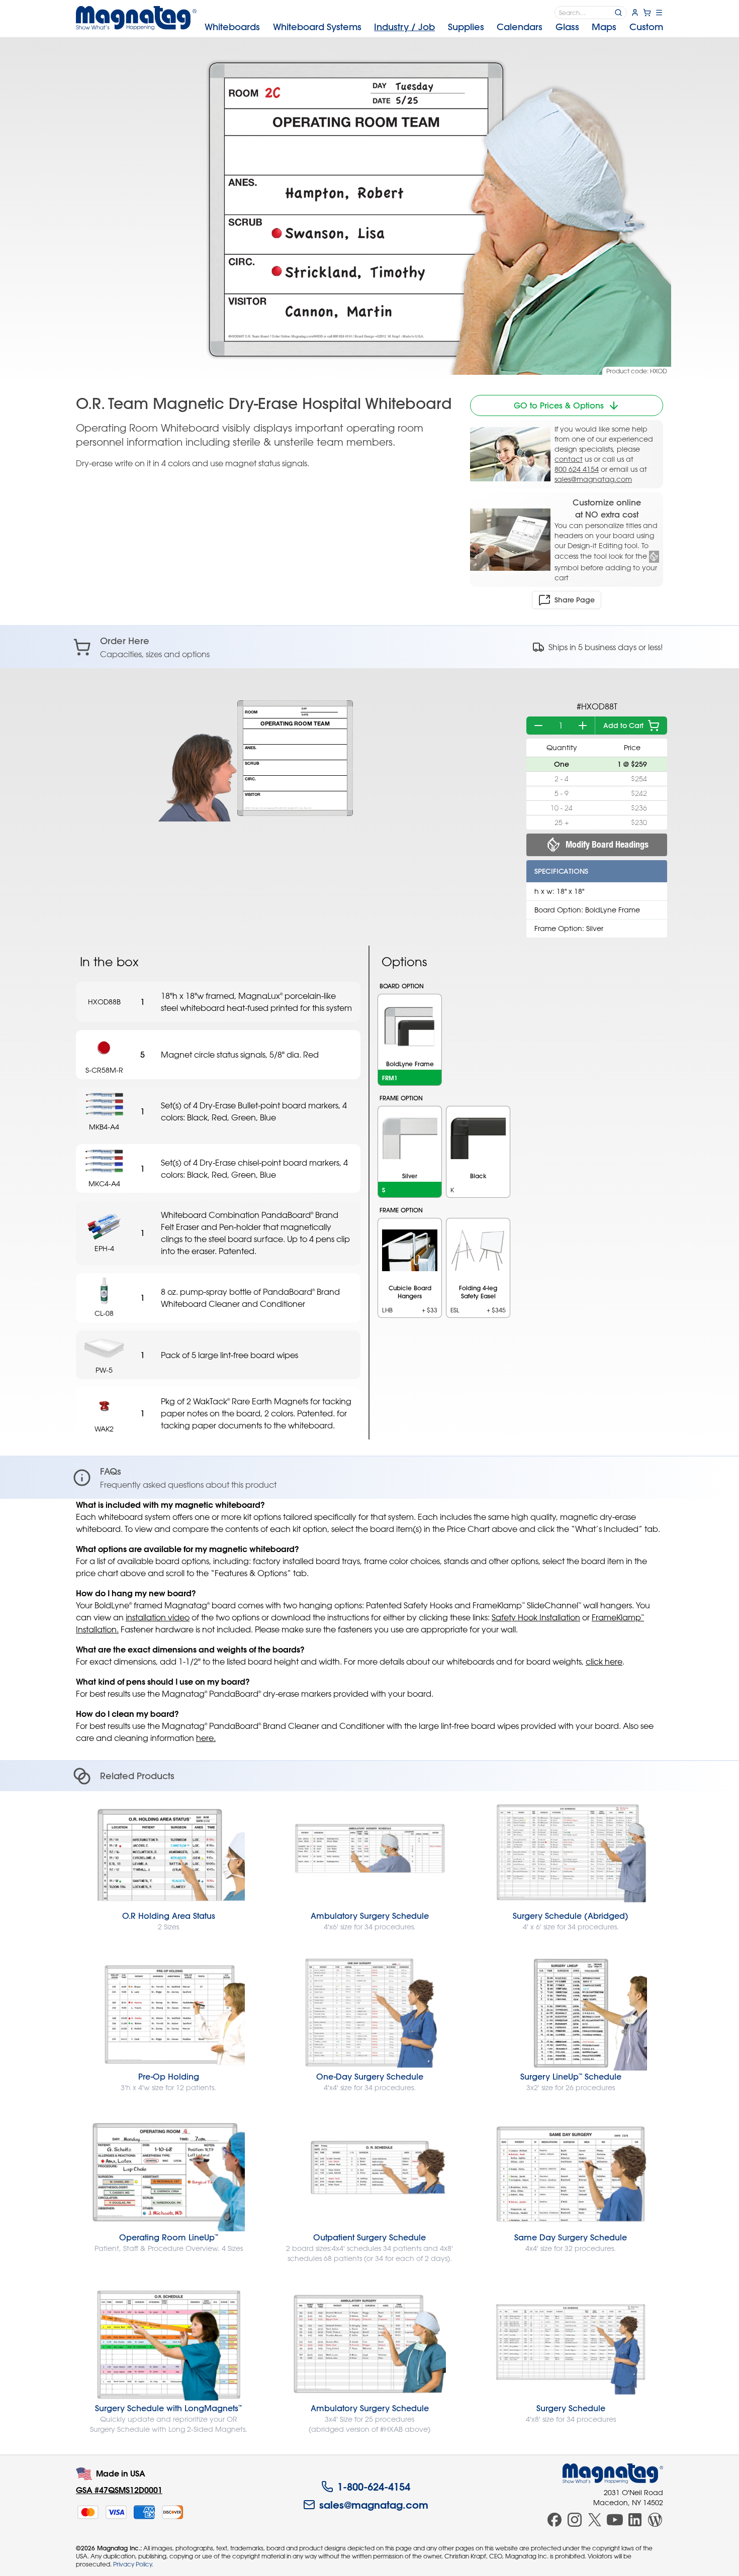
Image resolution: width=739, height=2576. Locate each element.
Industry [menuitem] (404, 27)
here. (206, 1738)
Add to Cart (623, 726)
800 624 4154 (577, 469)
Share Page (575, 600)
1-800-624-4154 (374, 2487)
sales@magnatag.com (593, 479)
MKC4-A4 (104, 1183)
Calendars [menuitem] (520, 27)
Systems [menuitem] (317, 27)
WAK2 (104, 1429)
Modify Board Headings (607, 844)
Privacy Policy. (133, 2564)
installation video (158, 1617)
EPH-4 (104, 1248)
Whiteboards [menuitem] (232, 27)
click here (604, 1662)
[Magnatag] (613, 2474)
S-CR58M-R (104, 1070)
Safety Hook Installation (536, 1617)
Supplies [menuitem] (466, 27)
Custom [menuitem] (646, 27)
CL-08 (104, 1313)
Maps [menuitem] (604, 27)
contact (569, 459)
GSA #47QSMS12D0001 (119, 2490)
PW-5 (104, 1370)
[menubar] (434, 27)
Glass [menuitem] (567, 27)
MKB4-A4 (104, 1127)
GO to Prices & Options (559, 405)
